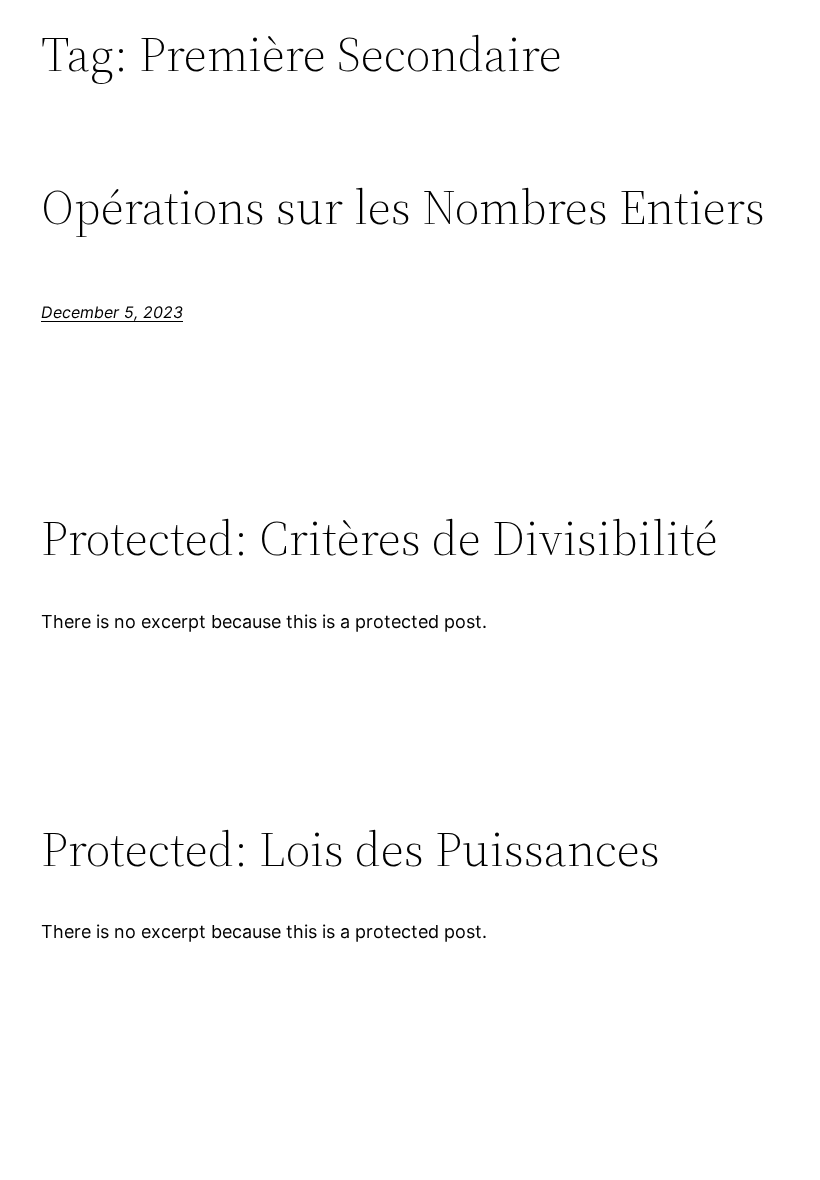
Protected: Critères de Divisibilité (379, 538)
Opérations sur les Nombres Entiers (403, 207)
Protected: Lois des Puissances (350, 849)
